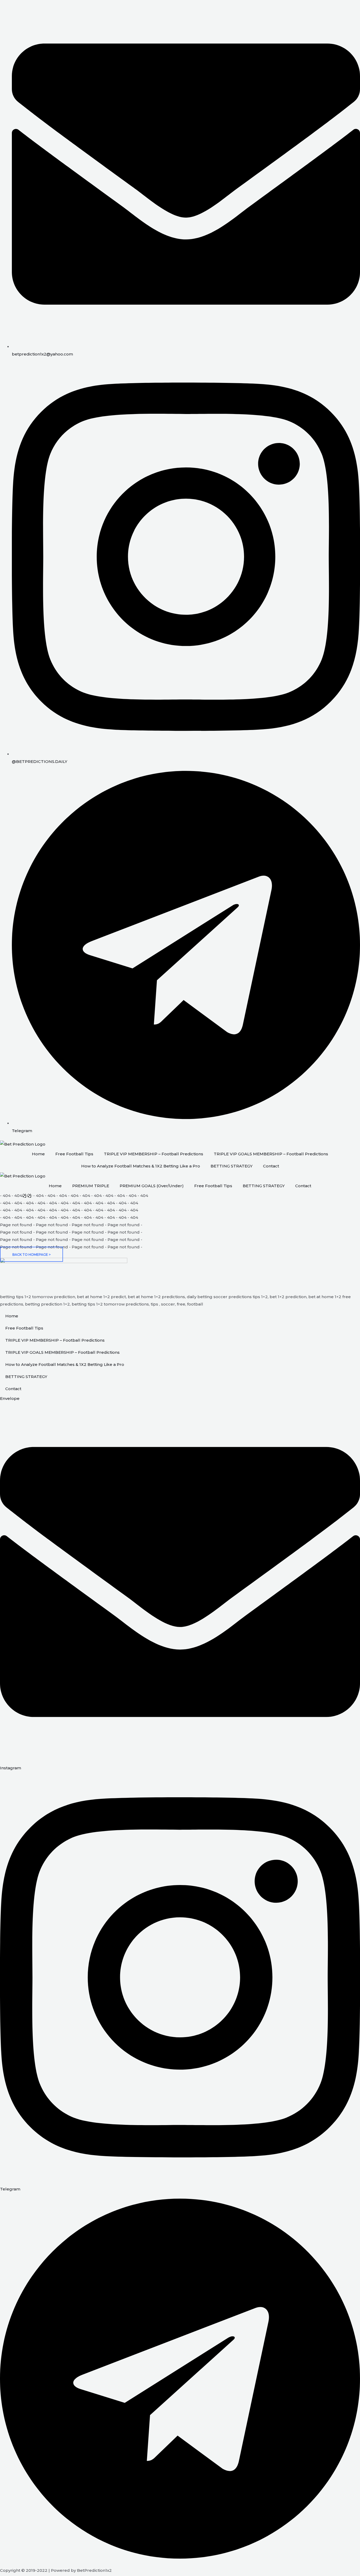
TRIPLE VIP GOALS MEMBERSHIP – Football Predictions (271, 1154)
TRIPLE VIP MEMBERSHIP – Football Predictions (154, 1154)
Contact (271, 1166)
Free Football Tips (74, 1154)
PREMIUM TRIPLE (91, 1186)
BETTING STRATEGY (232, 1166)
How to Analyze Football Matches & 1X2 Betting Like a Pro (141, 1166)
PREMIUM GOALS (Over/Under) (152, 1186)
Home (38, 1154)
